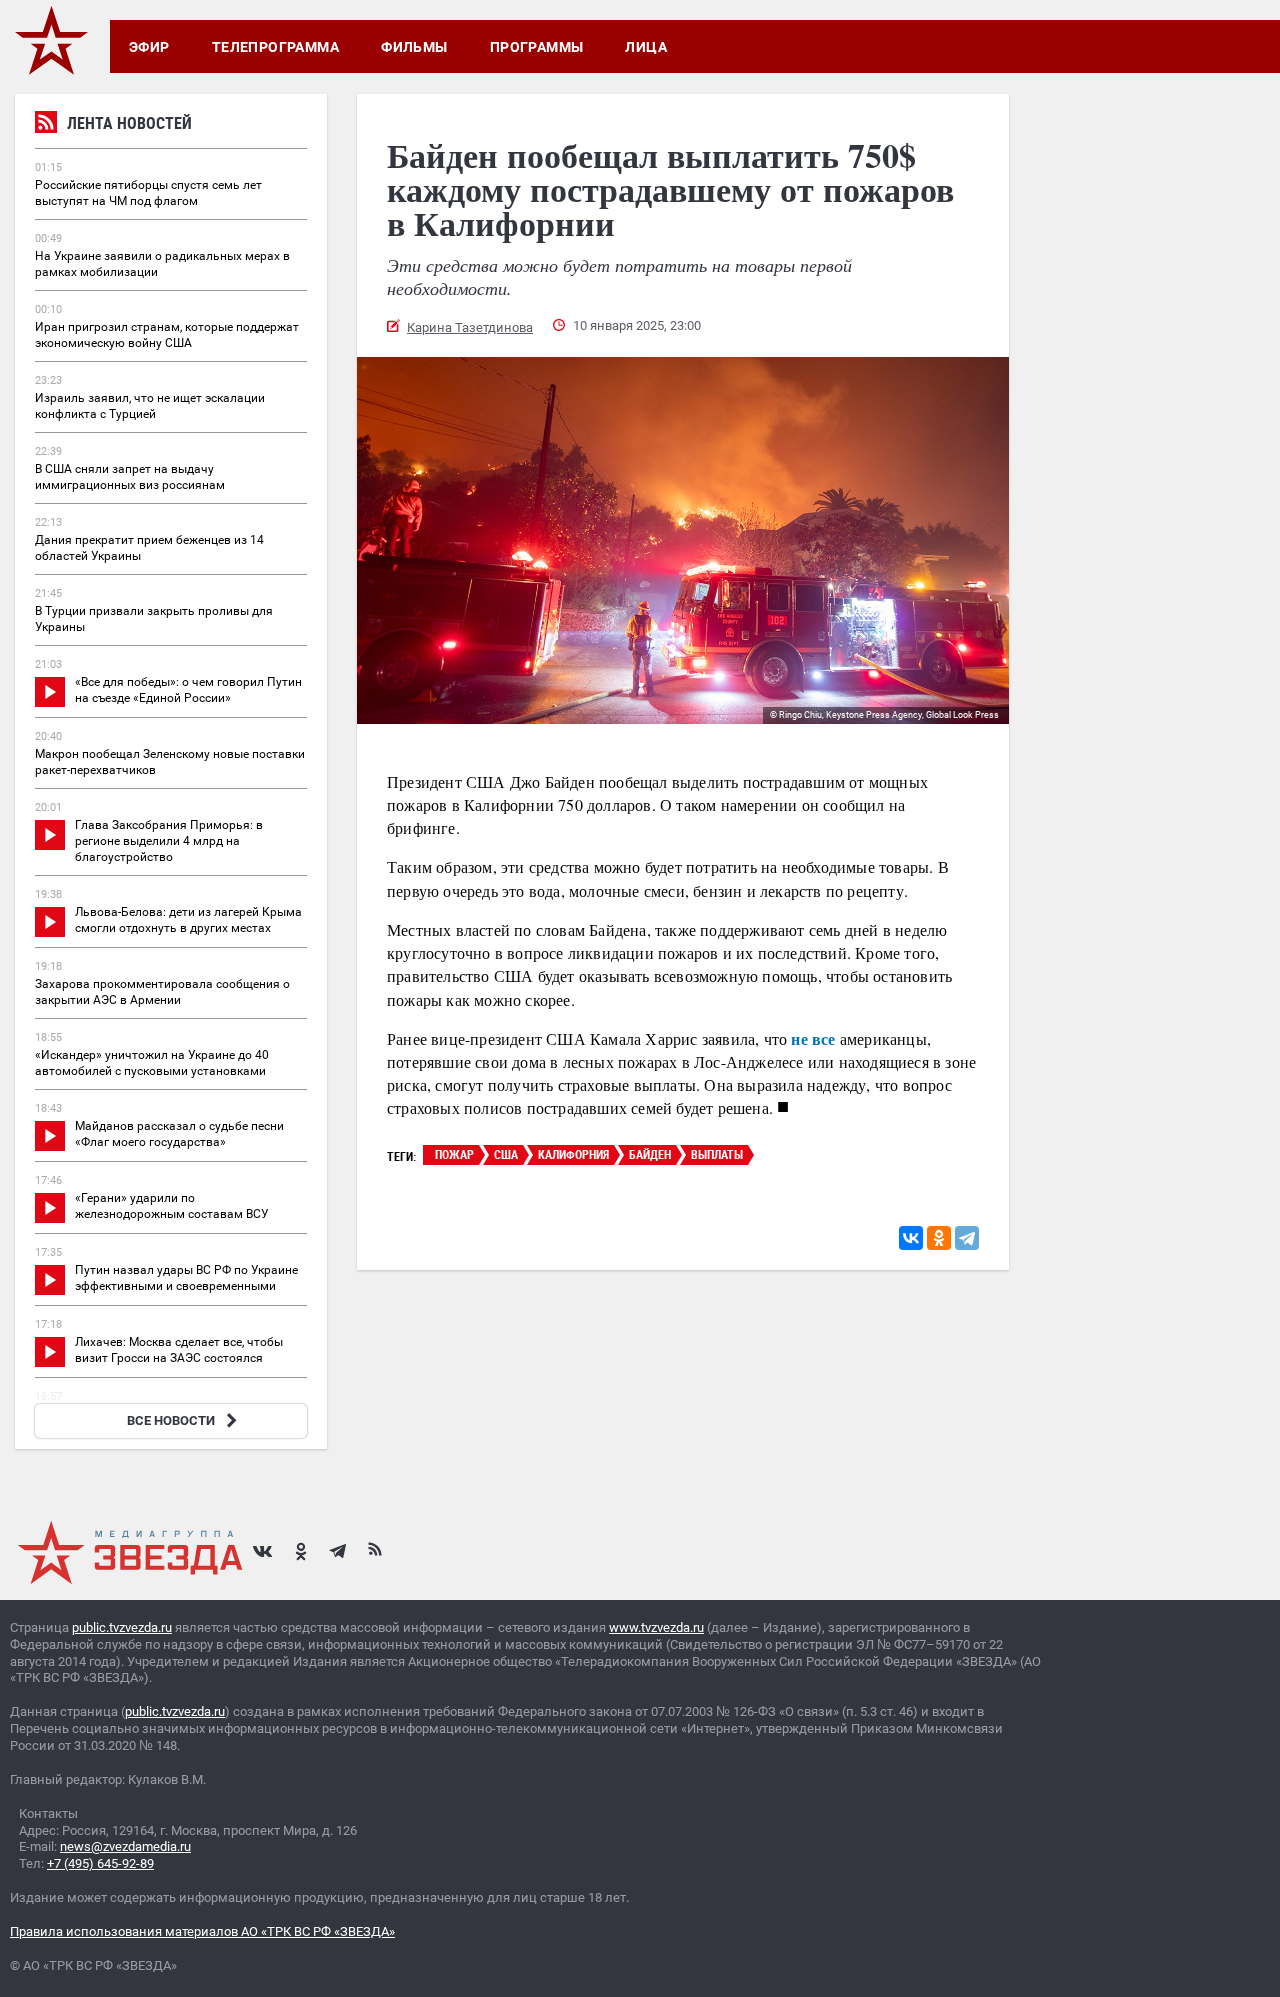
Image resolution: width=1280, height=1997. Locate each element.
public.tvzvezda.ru (122, 1627)
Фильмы (414, 47)
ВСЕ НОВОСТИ (171, 1420)
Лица (646, 47)
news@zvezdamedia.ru (125, 1846)
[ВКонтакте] (911, 1238)
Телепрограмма (275, 47)
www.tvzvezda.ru (656, 1627)
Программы (537, 47)
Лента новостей (129, 123)
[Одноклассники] (939, 1238)
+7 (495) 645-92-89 (100, 1863)
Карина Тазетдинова (470, 327)
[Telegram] (967, 1238)
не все (813, 1038)
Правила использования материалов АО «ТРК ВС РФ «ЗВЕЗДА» (202, 1931)
